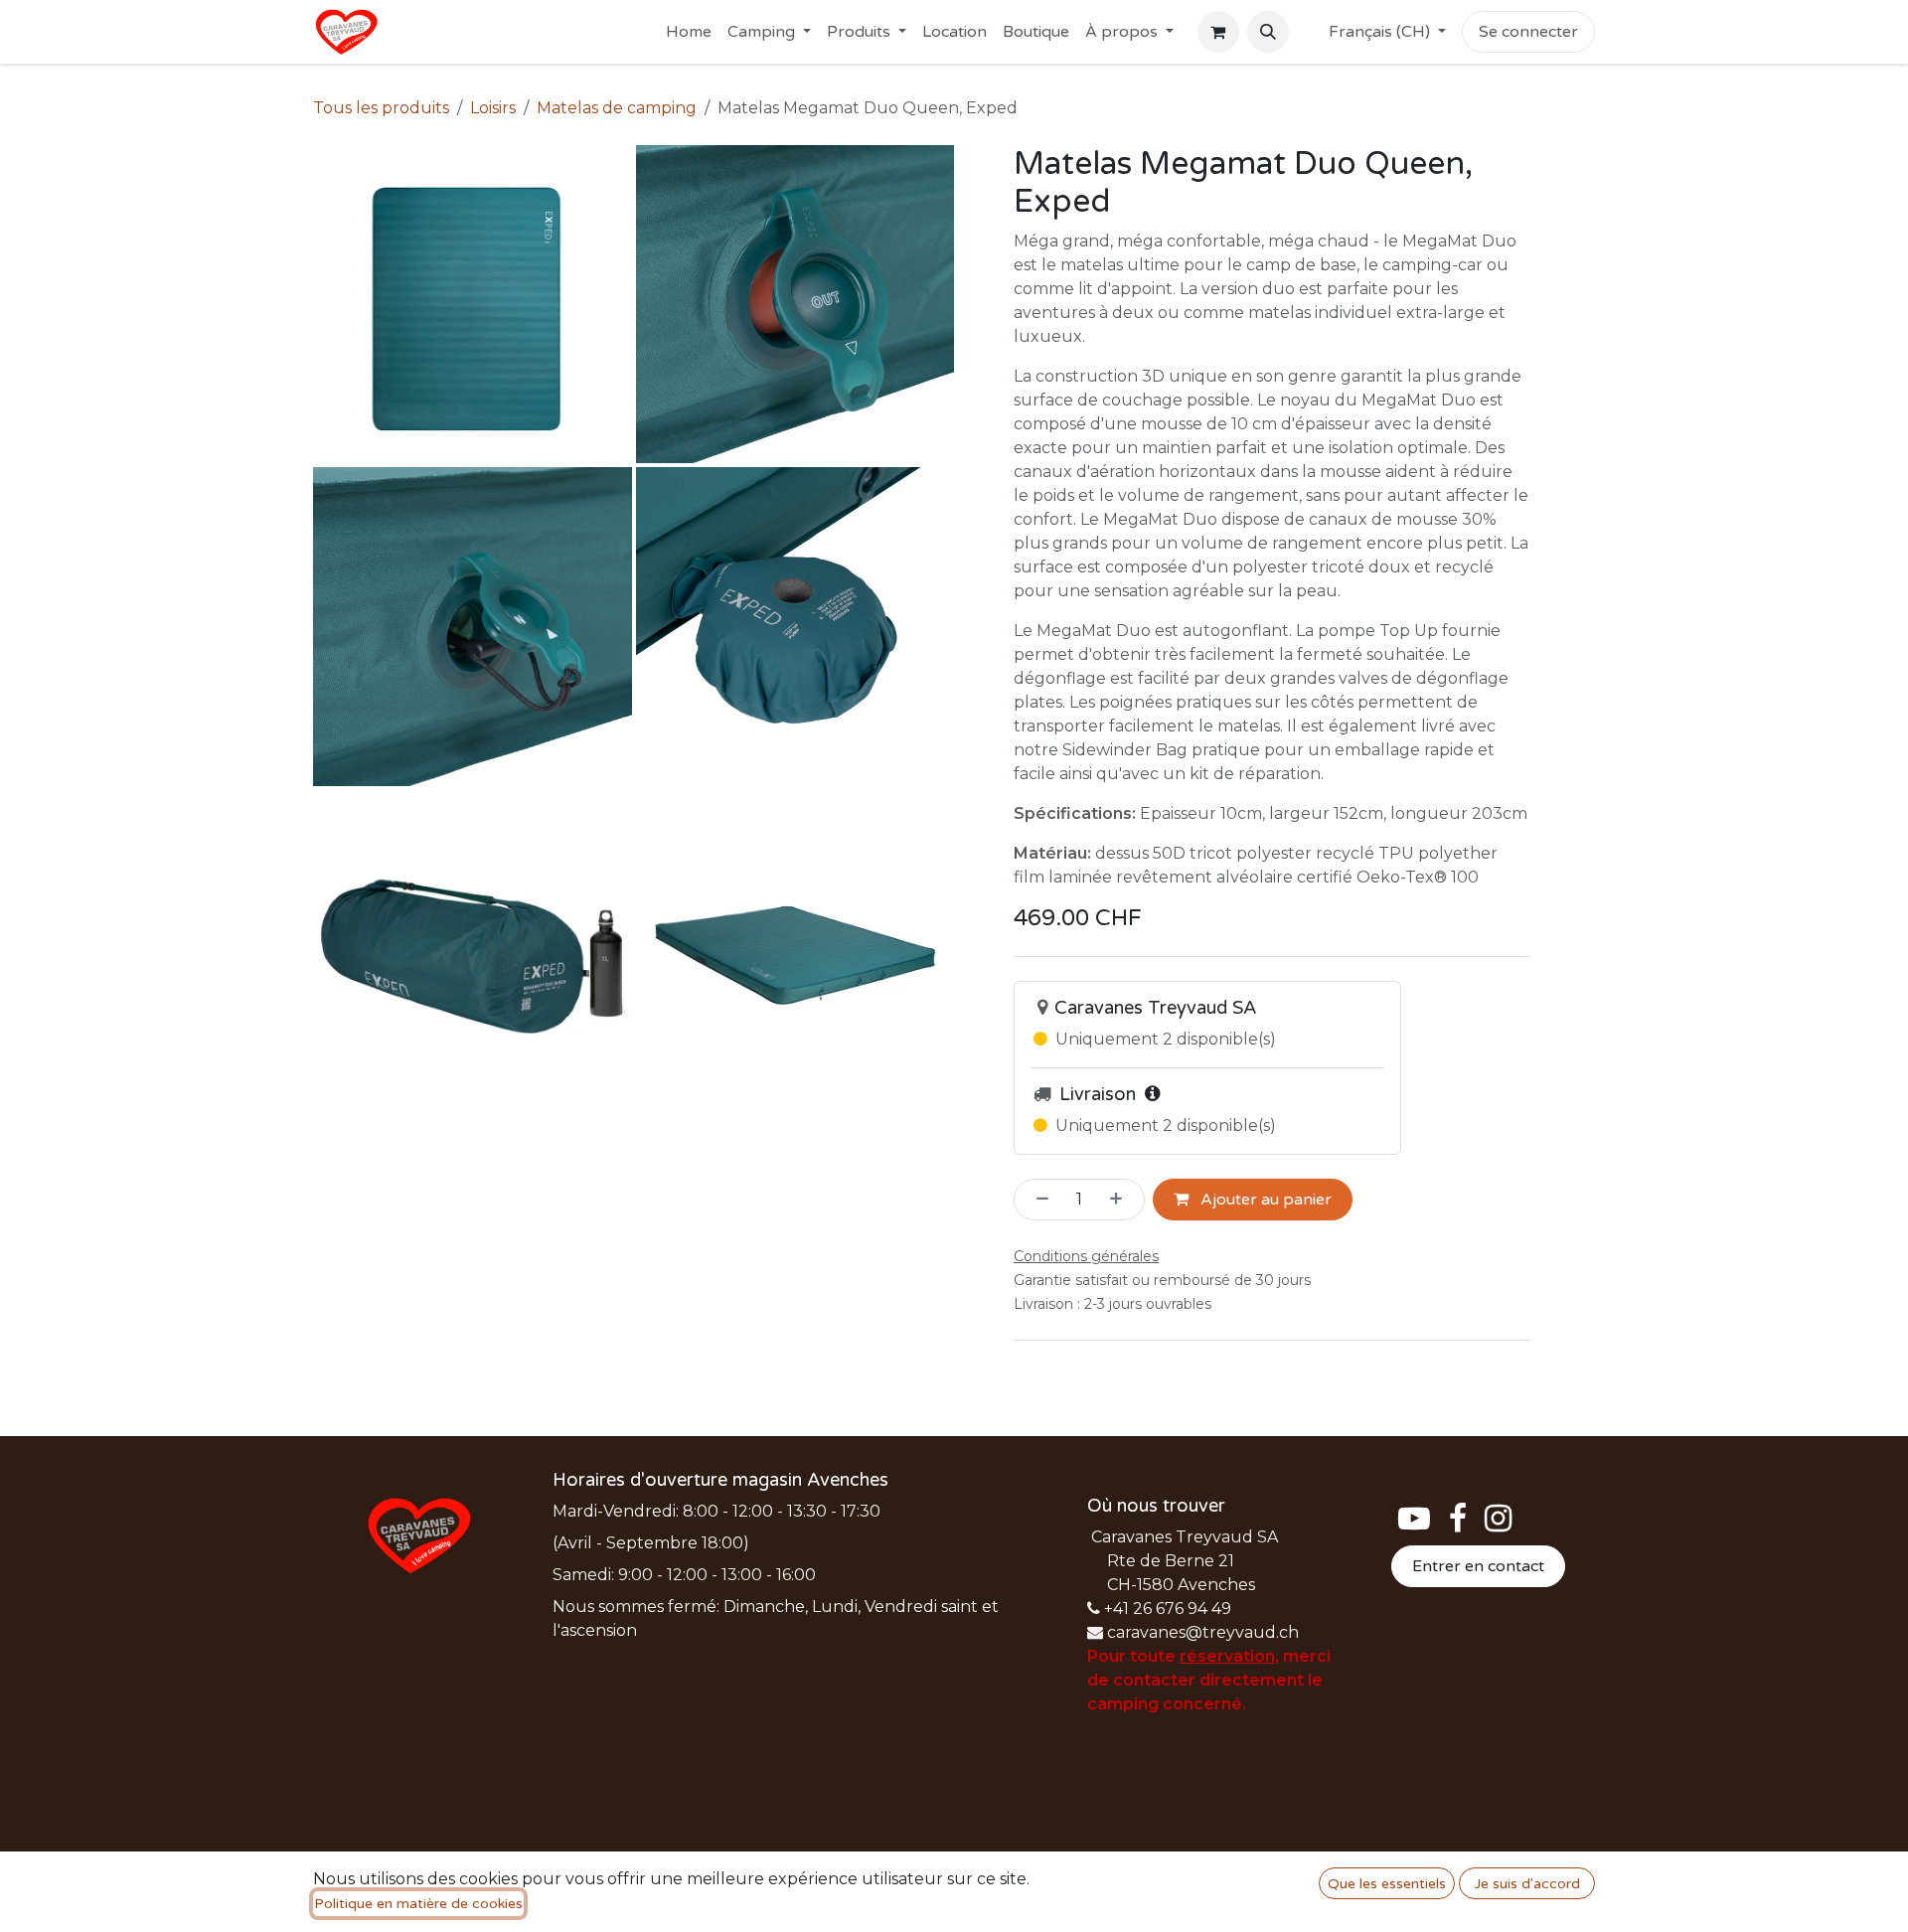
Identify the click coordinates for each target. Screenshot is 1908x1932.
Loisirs (493, 108)
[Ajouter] (1122, 1200)
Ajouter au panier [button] (1264, 1200)
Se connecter (1528, 32)
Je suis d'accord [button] (1527, 1884)
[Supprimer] (1036, 1200)
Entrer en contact (1478, 1566)
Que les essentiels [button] (1387, 1884)
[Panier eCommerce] (1218, 32)
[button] (1268, 32)
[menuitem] (689, 32)
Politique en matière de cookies (418, 1904)
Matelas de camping (617, 108)
